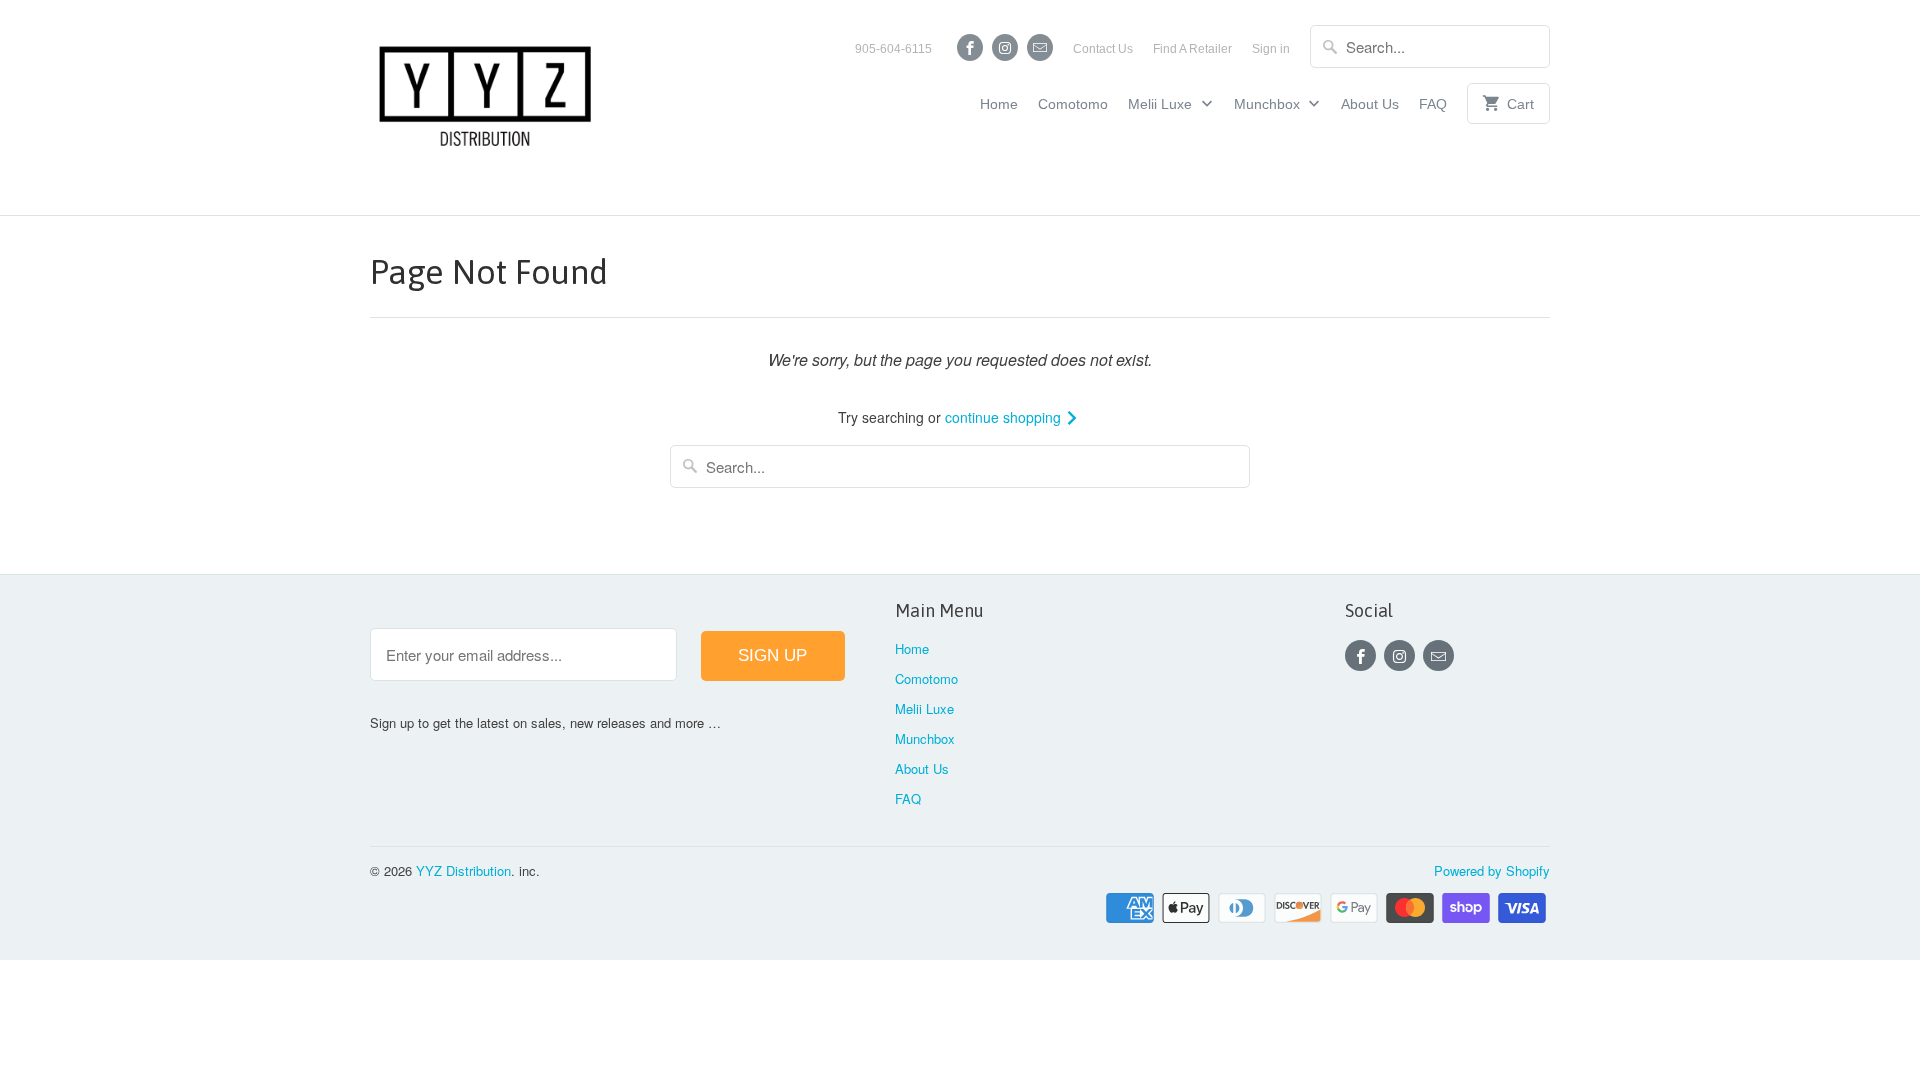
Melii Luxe (1162, 104)
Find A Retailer (1192, 49)
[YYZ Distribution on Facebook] (970, 47)
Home (999, 104)
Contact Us (1103, 49)
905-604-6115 (893, 49)
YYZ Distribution (463, 870)
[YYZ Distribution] (485, 107)
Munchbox (1269, 104)
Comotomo (1073, 104)
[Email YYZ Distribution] (1040, 47)
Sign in (1271, 49)
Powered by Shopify (1492, 870)
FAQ (1433, 104)
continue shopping (1005, 417)
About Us (1370, 104)
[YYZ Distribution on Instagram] (1005, 47)
